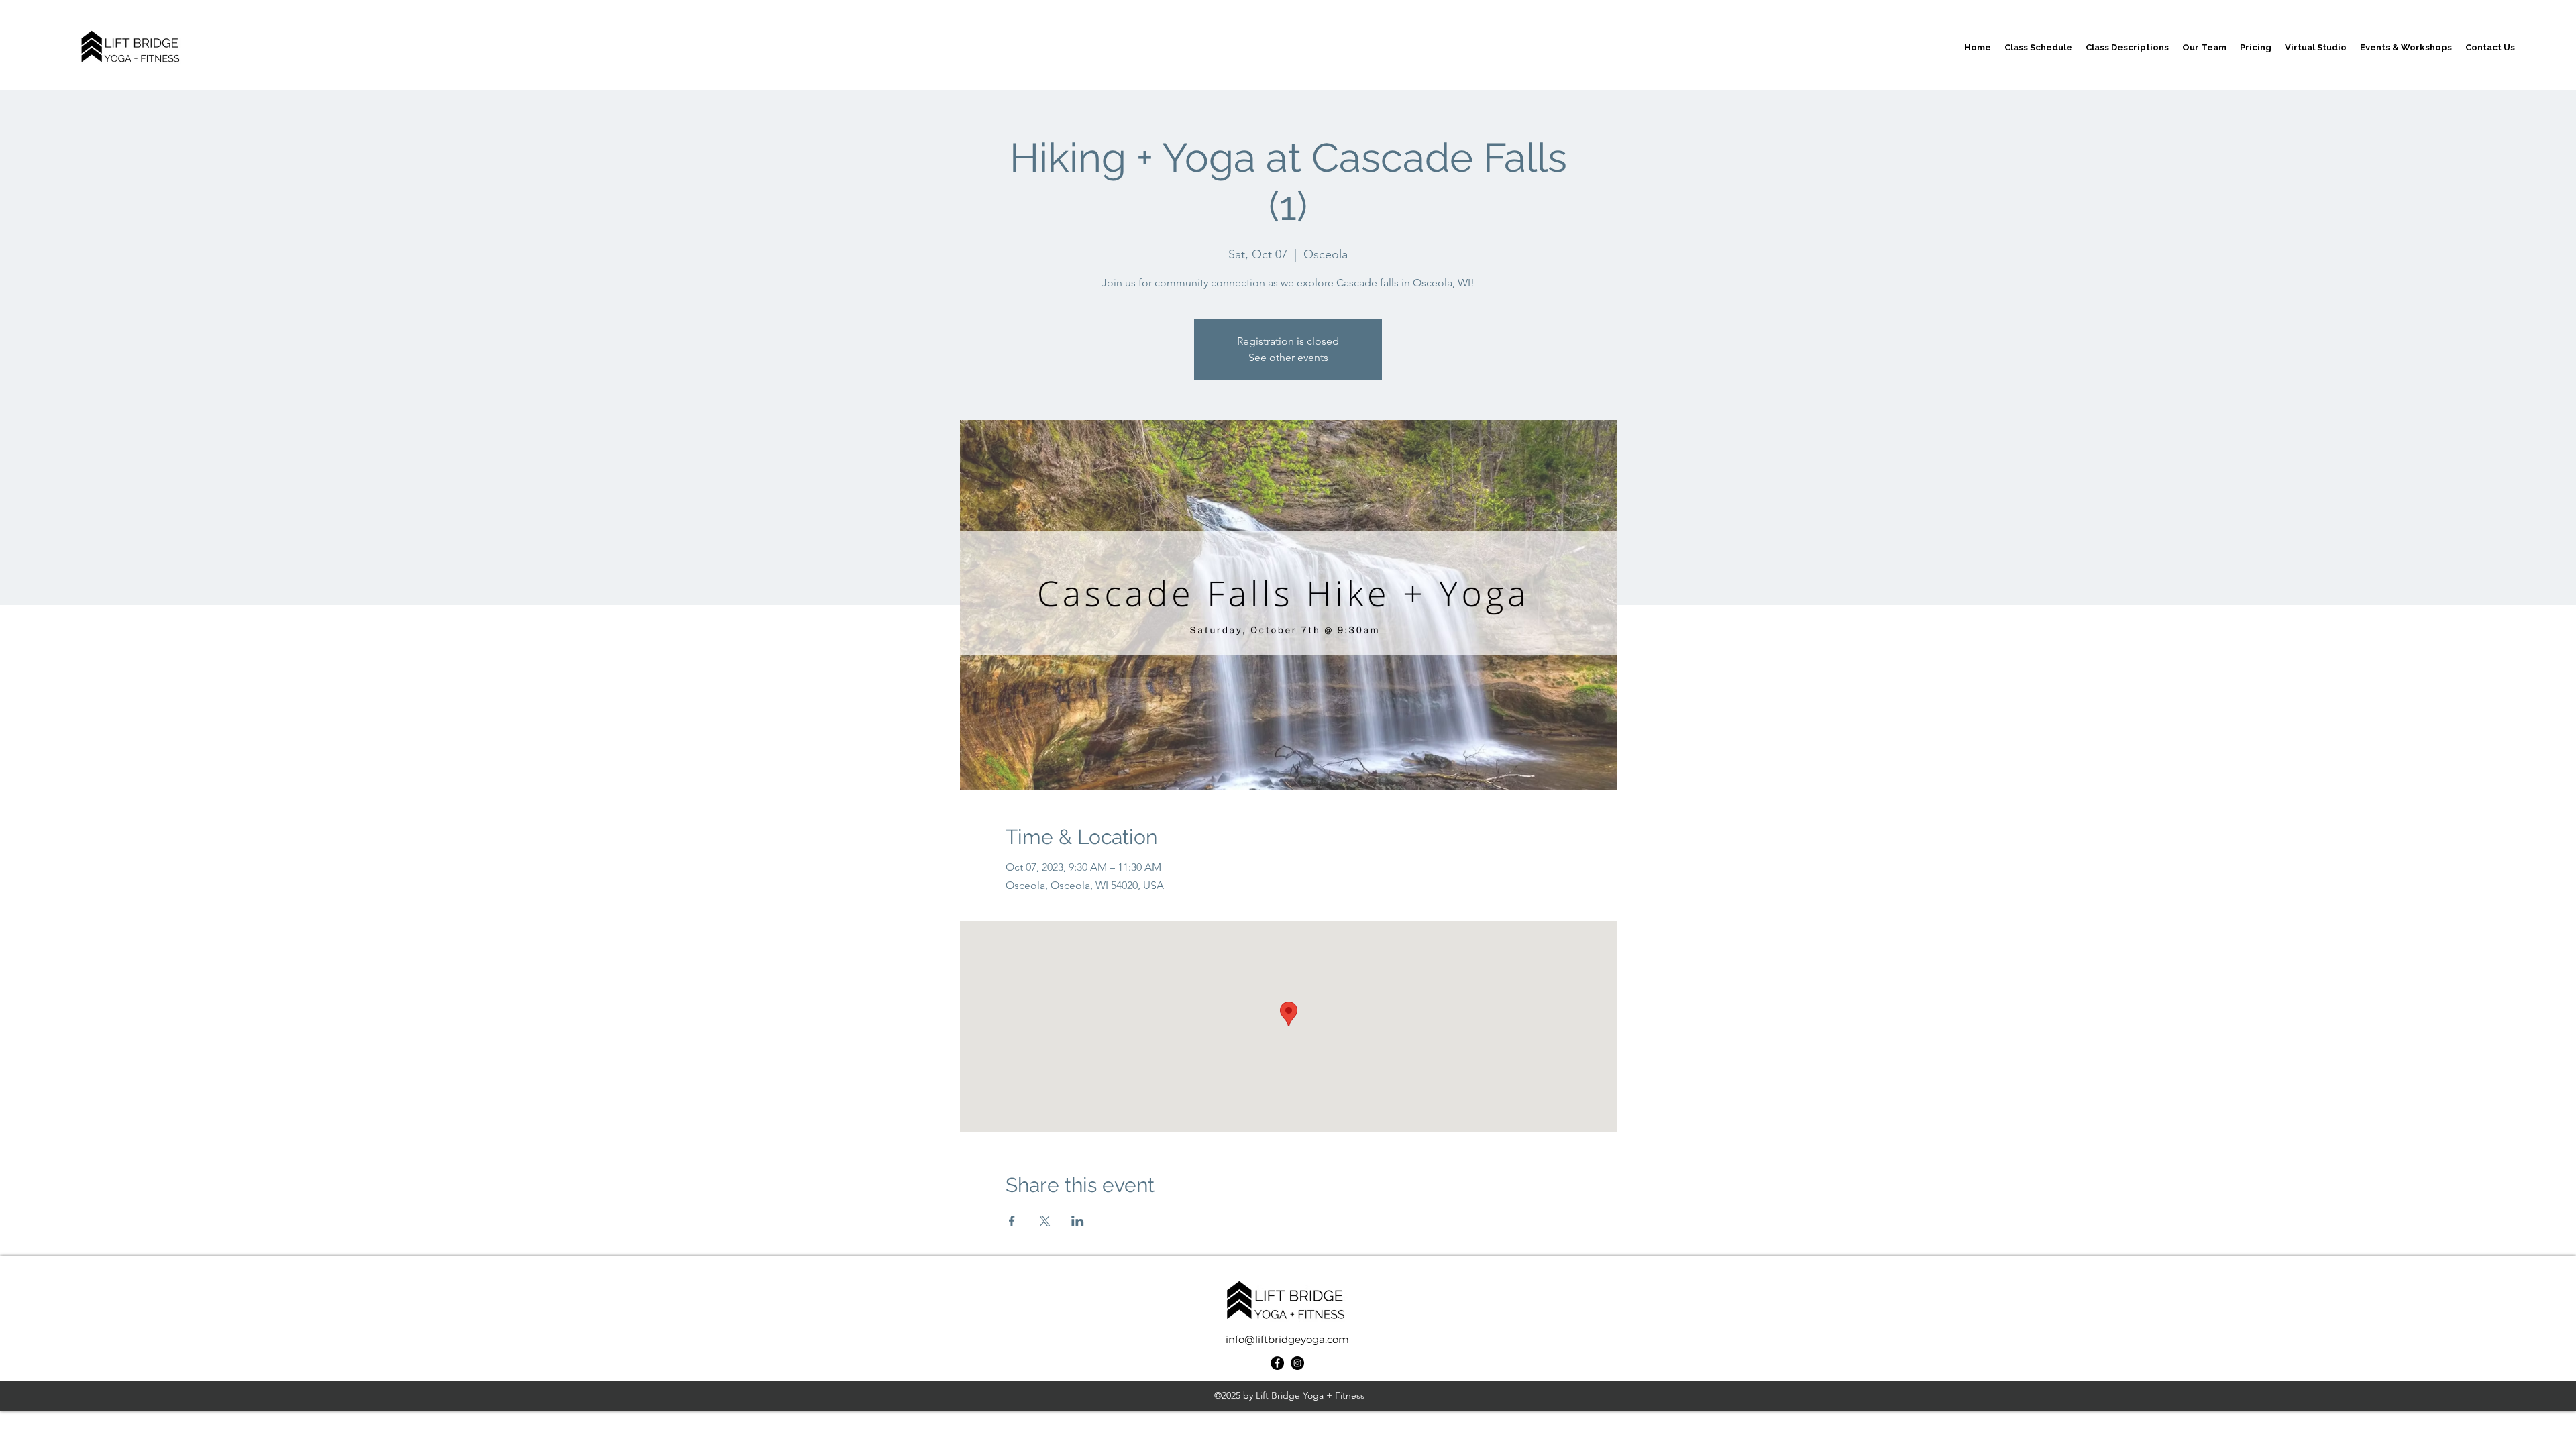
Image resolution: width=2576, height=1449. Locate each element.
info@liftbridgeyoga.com (1287, 1339)
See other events (1288, 357)
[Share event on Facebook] (1012, 1221)
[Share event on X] (1045, 1221)
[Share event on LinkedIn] (1078, 1221)
